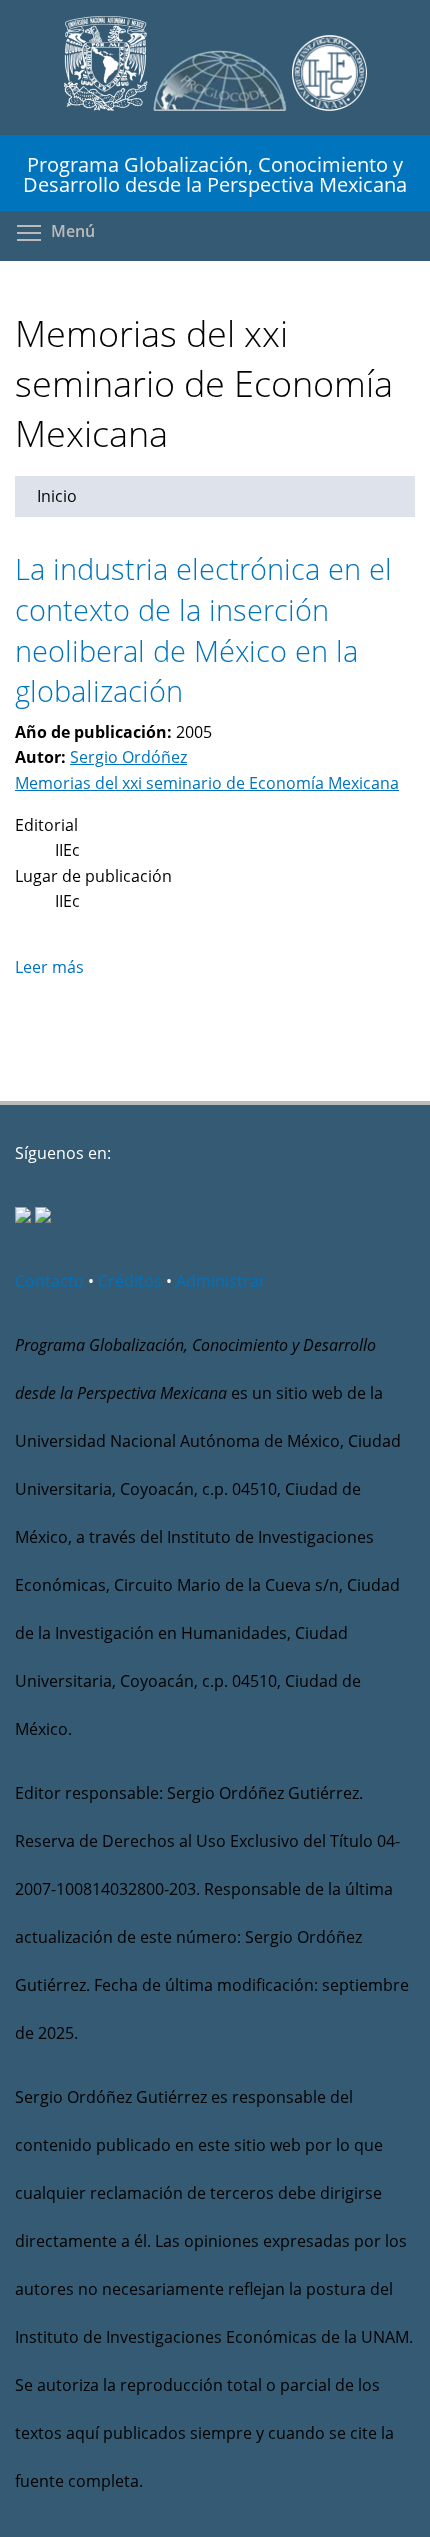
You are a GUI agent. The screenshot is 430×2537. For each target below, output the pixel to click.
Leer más (49, 967)
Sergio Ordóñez (128, 757)
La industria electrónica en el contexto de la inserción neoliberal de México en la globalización (203, 629)
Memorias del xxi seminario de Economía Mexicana (207, 783)
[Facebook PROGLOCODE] (23, 1217)
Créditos (130, 1281)
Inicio (57, 496)
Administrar (221, 1281)
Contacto (49, 1281)
